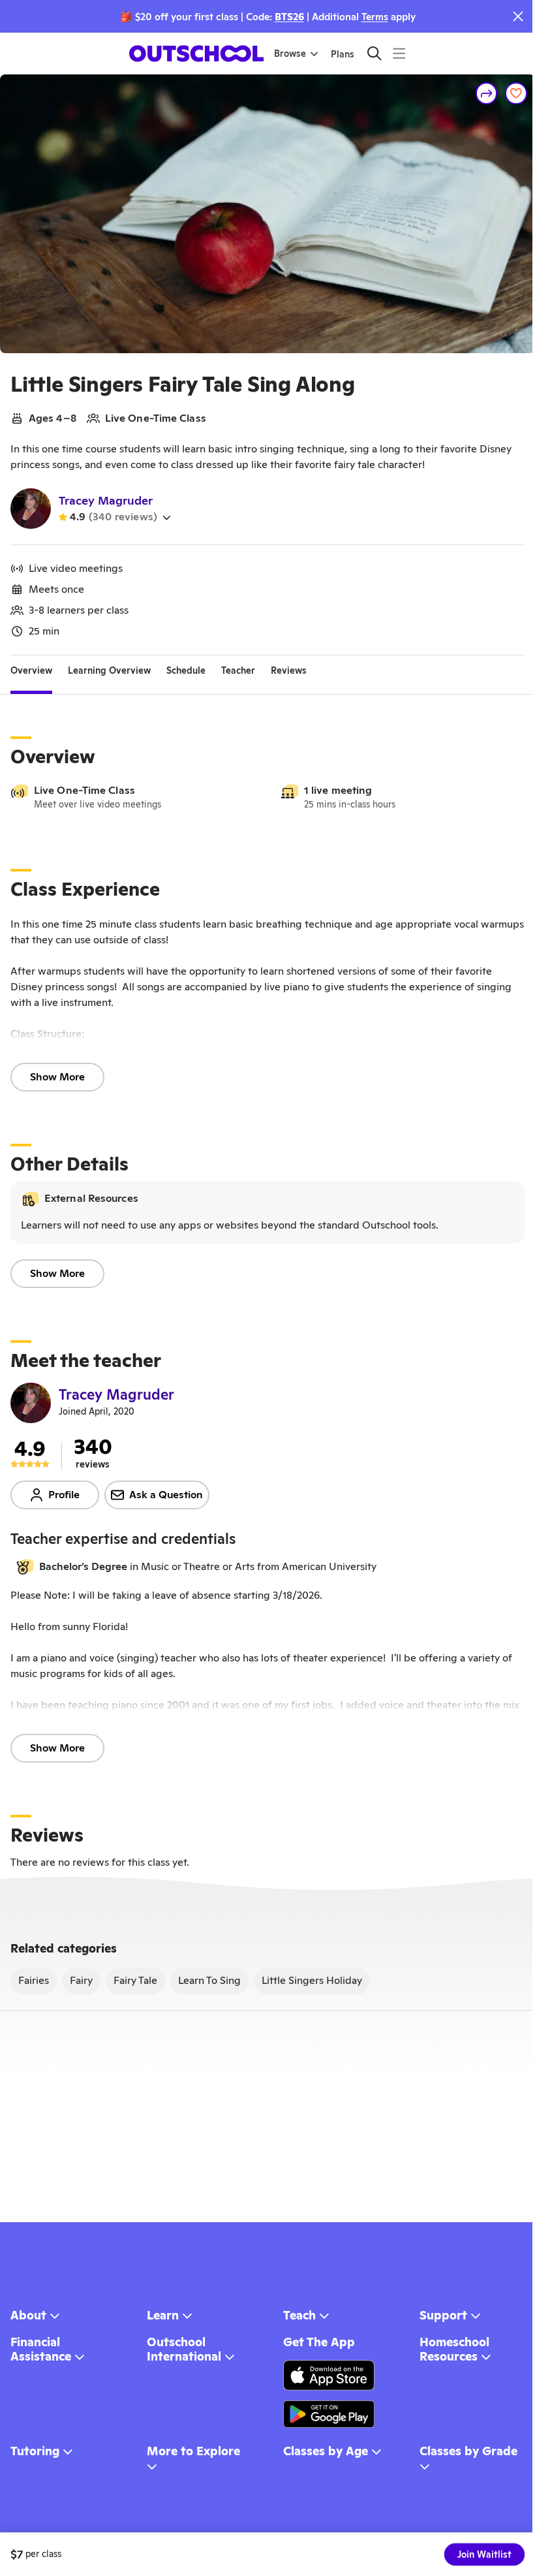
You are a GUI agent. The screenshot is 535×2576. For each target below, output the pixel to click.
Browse (290, 54)
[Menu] (399, 53)
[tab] (31, 671)
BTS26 (289, 17)
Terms (375, 17)
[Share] (487, 93)
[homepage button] (196, 54)
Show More (57, 1077)
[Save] (516, 93)
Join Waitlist (484, 2554)
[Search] (374, 53)
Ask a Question (166, 1495)
